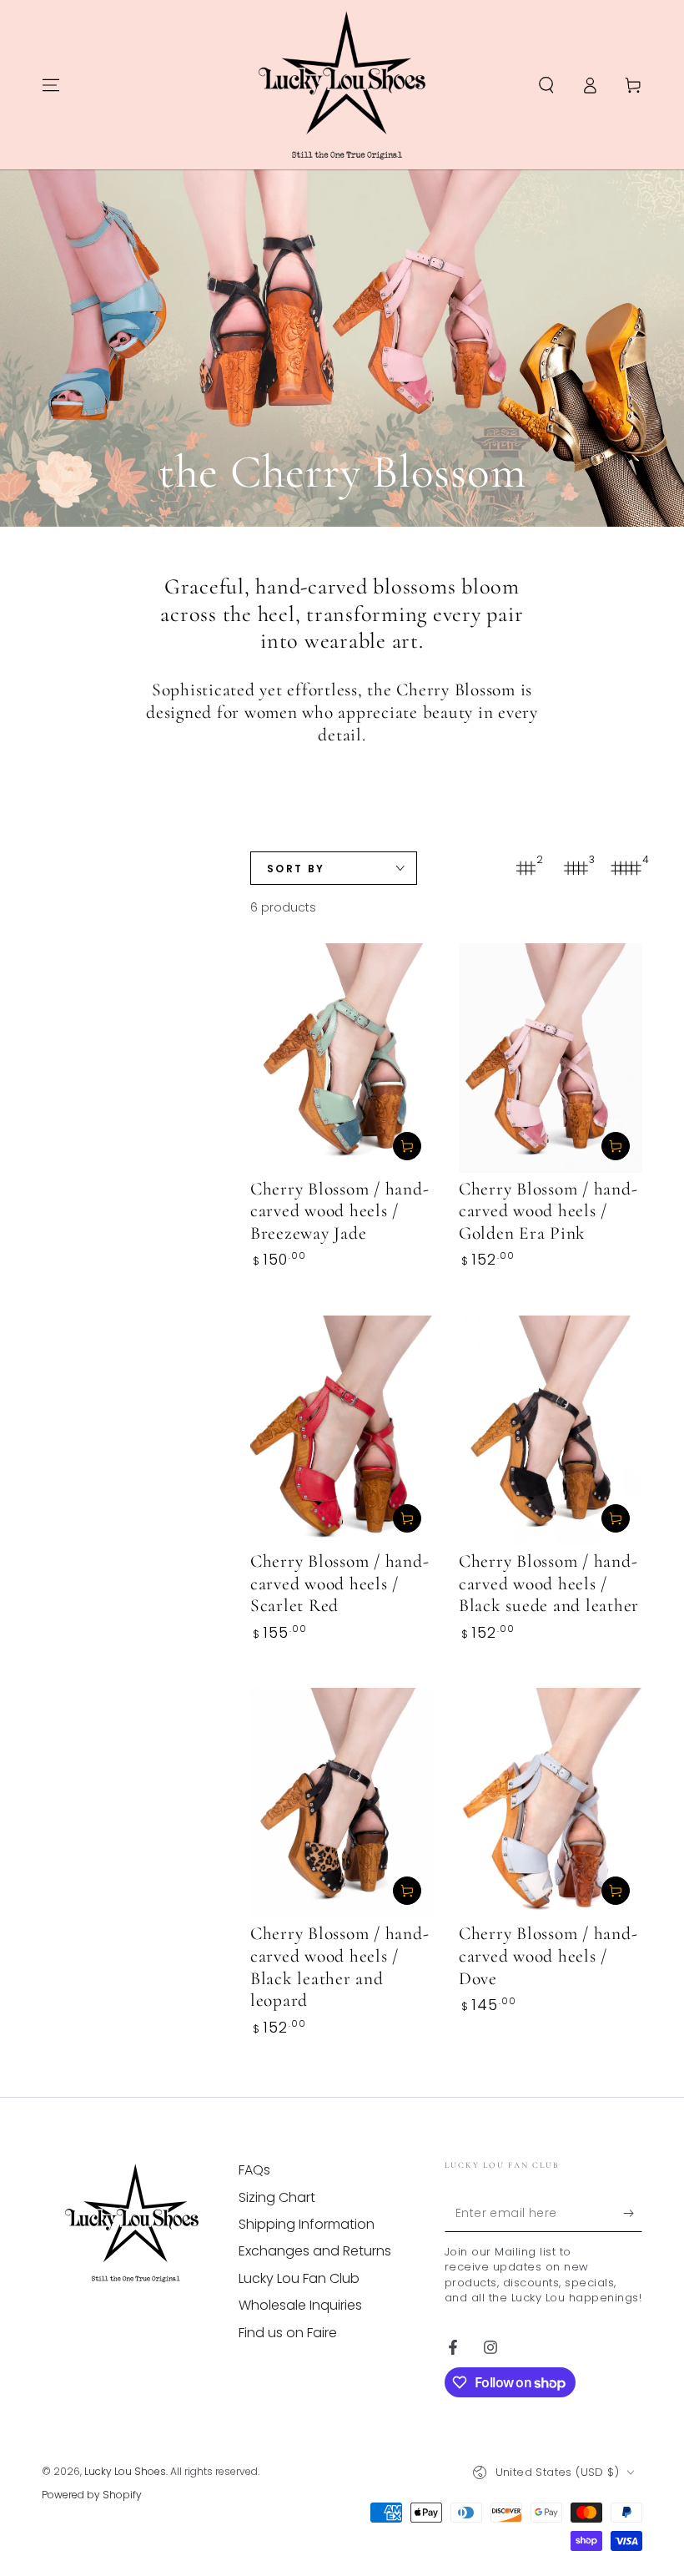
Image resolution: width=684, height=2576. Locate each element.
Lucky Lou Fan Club (299, 2278)
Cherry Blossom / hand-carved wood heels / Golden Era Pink (548, 1211)
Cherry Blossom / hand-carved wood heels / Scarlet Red (340, 1583)
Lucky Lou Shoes (125, 2471)
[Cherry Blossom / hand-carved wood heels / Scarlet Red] (342, 1430)
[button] (546, 85)
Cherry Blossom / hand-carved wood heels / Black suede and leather (549, 1583)
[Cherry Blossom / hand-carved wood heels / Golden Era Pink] (551, 1058)
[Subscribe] (633, 2213)
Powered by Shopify (92, 2495)
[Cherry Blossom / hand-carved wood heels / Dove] (551, 1803)
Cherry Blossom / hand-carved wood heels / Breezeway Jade (340, 1211)
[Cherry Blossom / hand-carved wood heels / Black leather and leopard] (342, 1803)
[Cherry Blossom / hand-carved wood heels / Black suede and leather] (551, 1430)
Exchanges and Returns (315, 2251)
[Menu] (51, 85)
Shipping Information (307, 2224)
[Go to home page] (342, 85)
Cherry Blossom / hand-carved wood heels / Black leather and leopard (340, 1967)
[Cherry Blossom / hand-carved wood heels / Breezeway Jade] (342, 1058)
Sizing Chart (277, 2197)
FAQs (254, 2170)
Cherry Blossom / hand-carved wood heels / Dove (548, 1955)
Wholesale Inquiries (300, 2305)
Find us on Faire (288, 2333)
